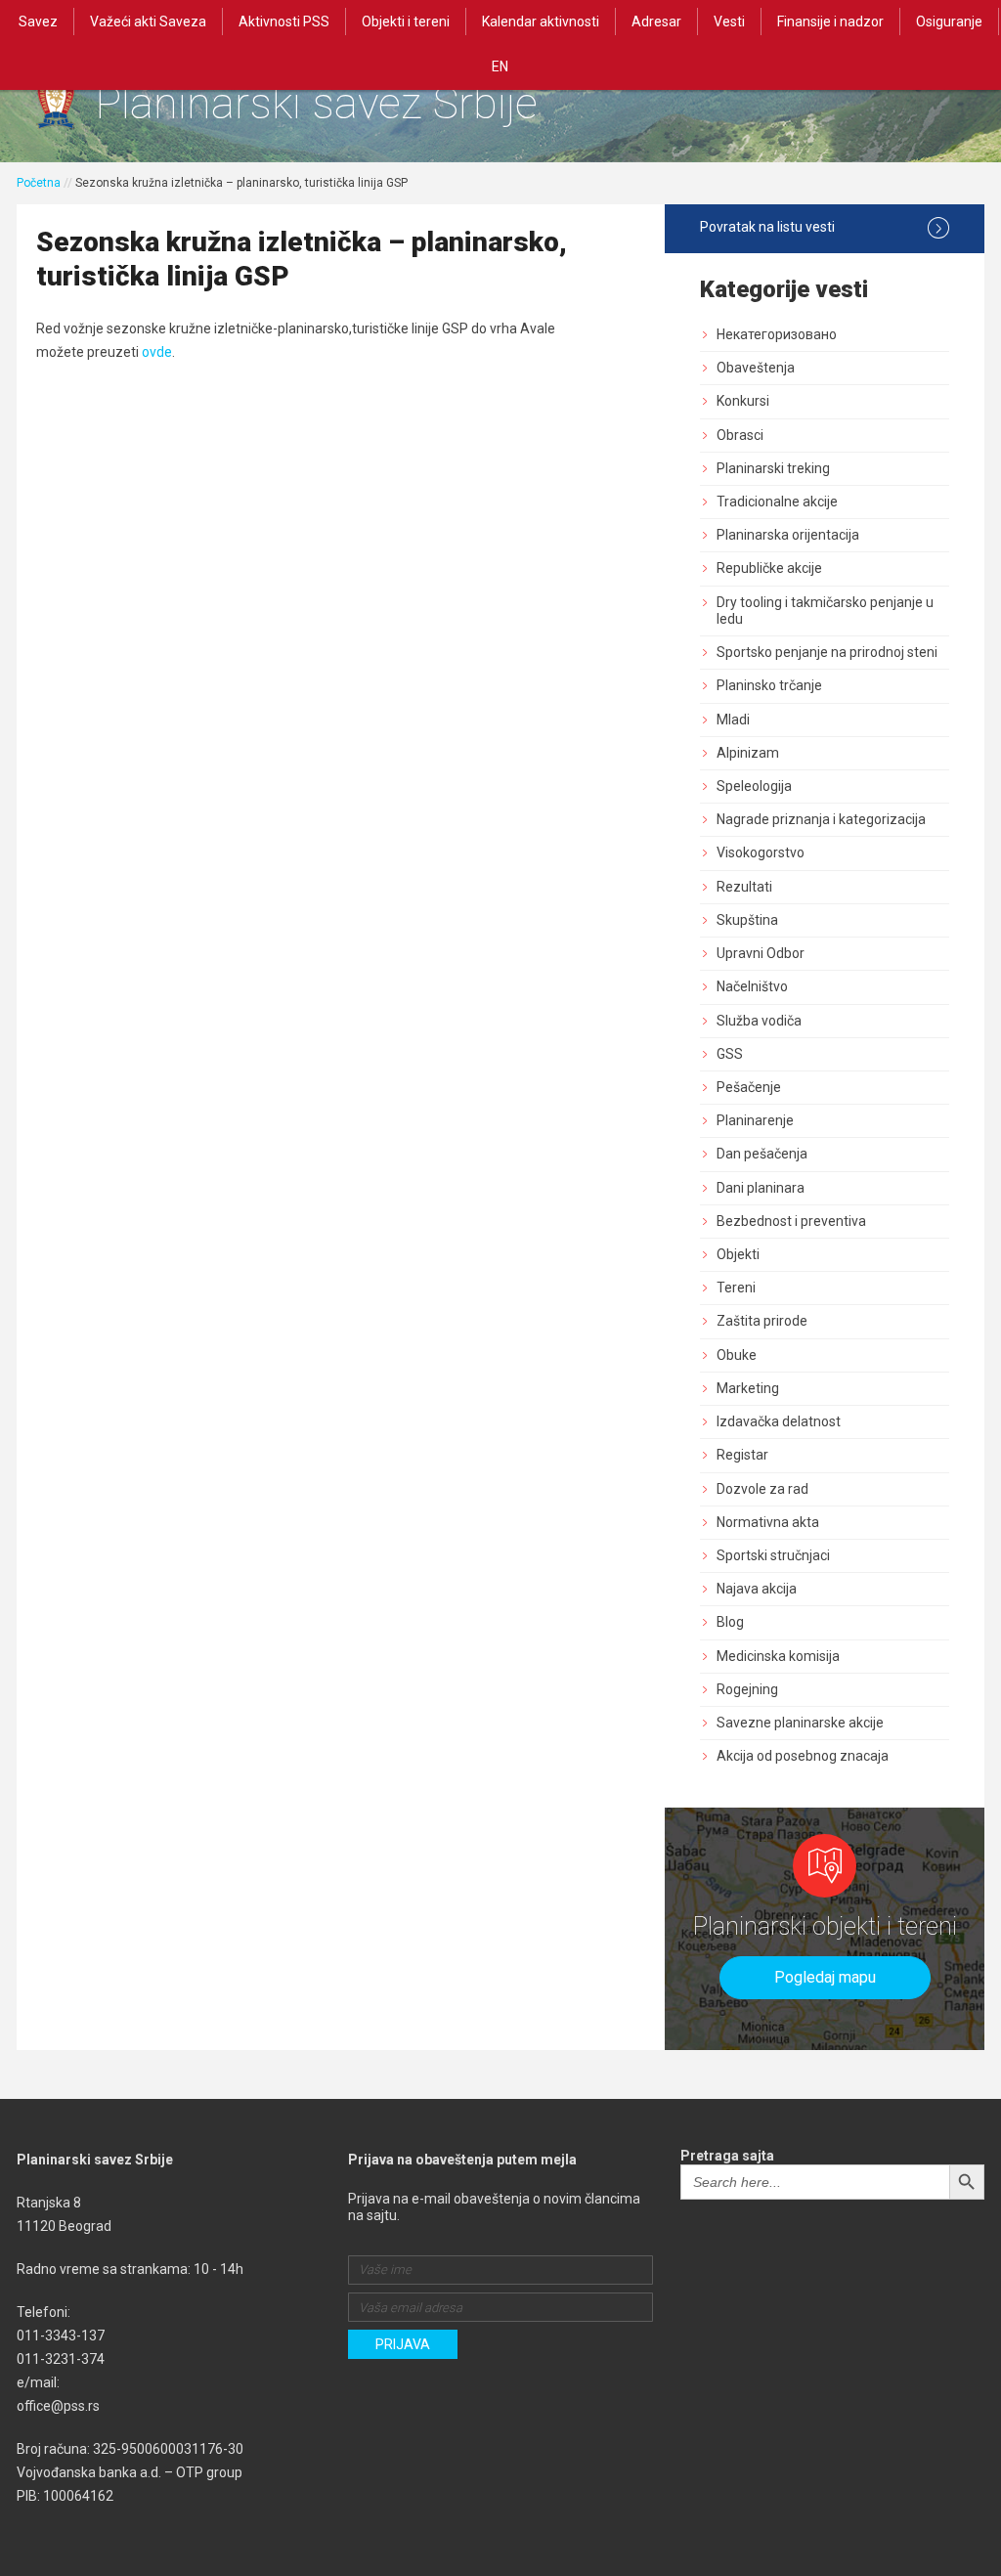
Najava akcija (757, 1589)
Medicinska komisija (778, 1656)
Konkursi (743, 401)
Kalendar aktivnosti (541, 22)
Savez (38, 22)
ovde (157, 352)
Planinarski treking (773, 468)
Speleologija (754, 786)
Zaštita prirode (762, 1321)
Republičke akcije (769, 568)
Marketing (748, 1388)
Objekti (738, 1254)
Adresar (656, 22)
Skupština (747, 920)
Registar (742, 1455)
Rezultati (744, 887)
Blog (730, 1622)
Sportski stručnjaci (773, 1555)
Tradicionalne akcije (777, 502)
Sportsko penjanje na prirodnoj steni (827, 652)
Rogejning (747, 1689)
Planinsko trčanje (769, 685)
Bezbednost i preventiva (791, 1221)
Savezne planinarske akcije (800, 1723)
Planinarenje (755, 1120)
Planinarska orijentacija (788, 535)
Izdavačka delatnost (779, 1421)
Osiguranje (949, 22)
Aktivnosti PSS (284, 22)
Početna (39, 183)
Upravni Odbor (761, 953)
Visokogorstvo (761, 852)
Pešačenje (749, 1087)
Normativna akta (768, 1522)
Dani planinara (761, 1188)
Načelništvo (752, 986)
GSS (730, 1054)
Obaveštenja (756, 368)
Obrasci (740, 435)
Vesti (729, 22)
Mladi (733, 720)
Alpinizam (748, 753)
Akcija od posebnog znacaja (803, 1756)
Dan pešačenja (762, 1154)
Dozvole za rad (762, 1489)
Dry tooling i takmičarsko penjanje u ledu (825, 611)
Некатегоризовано (777, 334)
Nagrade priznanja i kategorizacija (821, 819)
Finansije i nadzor (830, 22)
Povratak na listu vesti (767, 227)
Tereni (736, 1288)
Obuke (737, 1355)
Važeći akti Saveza (148, 22)
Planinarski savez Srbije (316, 103)
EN (500, 66)
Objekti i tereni (406, 22)
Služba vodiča (759, 1021)
